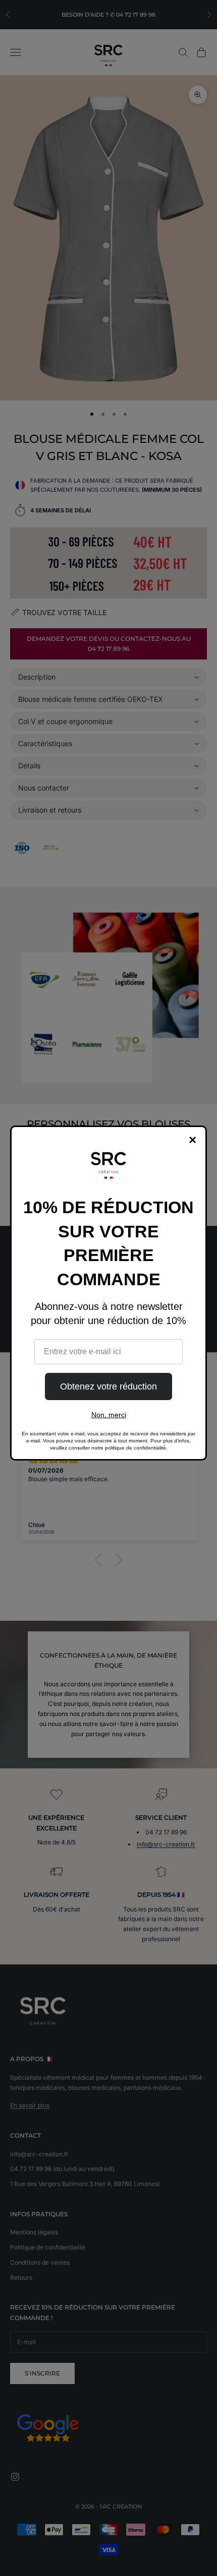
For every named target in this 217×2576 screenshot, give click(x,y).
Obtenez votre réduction (108, 1386)
